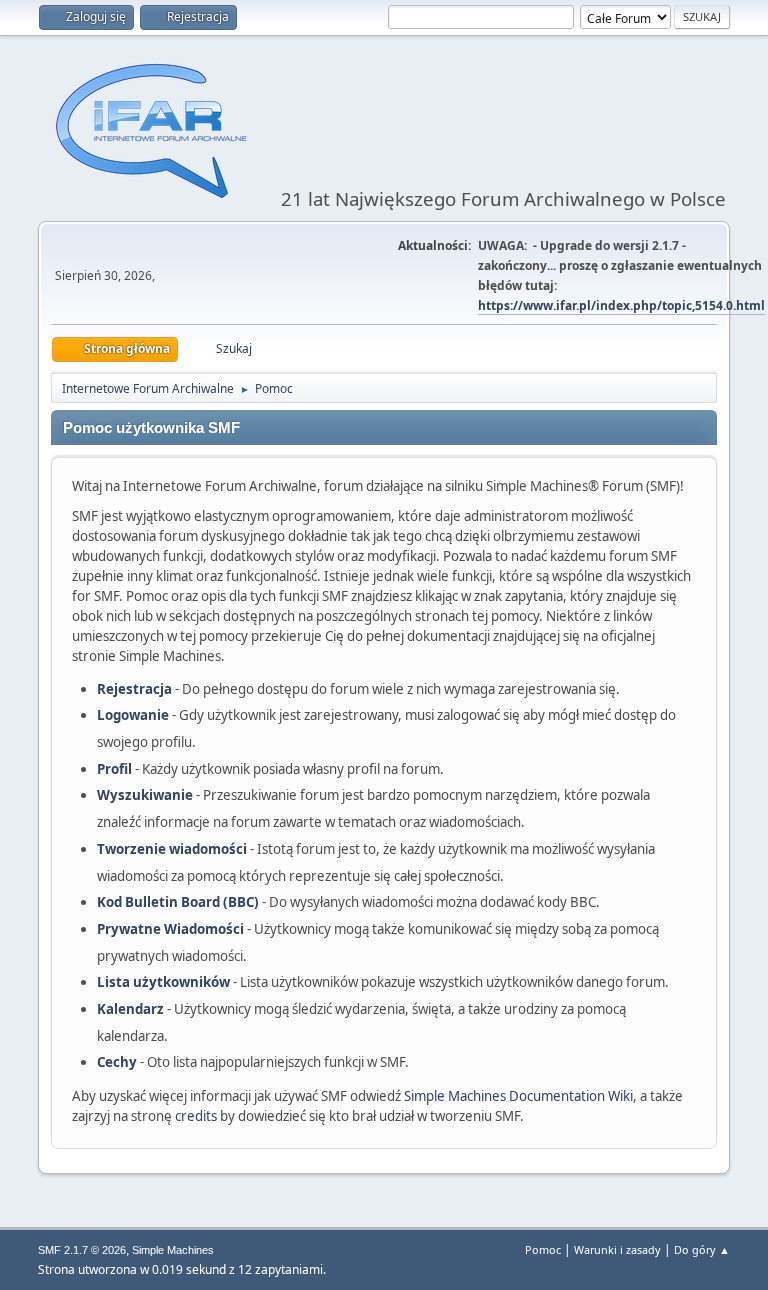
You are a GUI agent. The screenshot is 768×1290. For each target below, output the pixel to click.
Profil (114, 769)
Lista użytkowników (163, 982)
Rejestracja (134, 689)
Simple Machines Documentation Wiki (518, 1096)
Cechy (117, 1062)
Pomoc (543, 1249)
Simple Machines (173, 1250)
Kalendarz (130, 1009)
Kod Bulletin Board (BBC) (178, 902)
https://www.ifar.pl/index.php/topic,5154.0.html (621, 305)
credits (196, 1116)
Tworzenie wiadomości (172, 849)
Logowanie (133, 715)
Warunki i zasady (617, 1249)
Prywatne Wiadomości (170, 929)
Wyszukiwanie (145, 795)
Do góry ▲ (702, 1249)
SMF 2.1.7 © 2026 (82, 1250)
